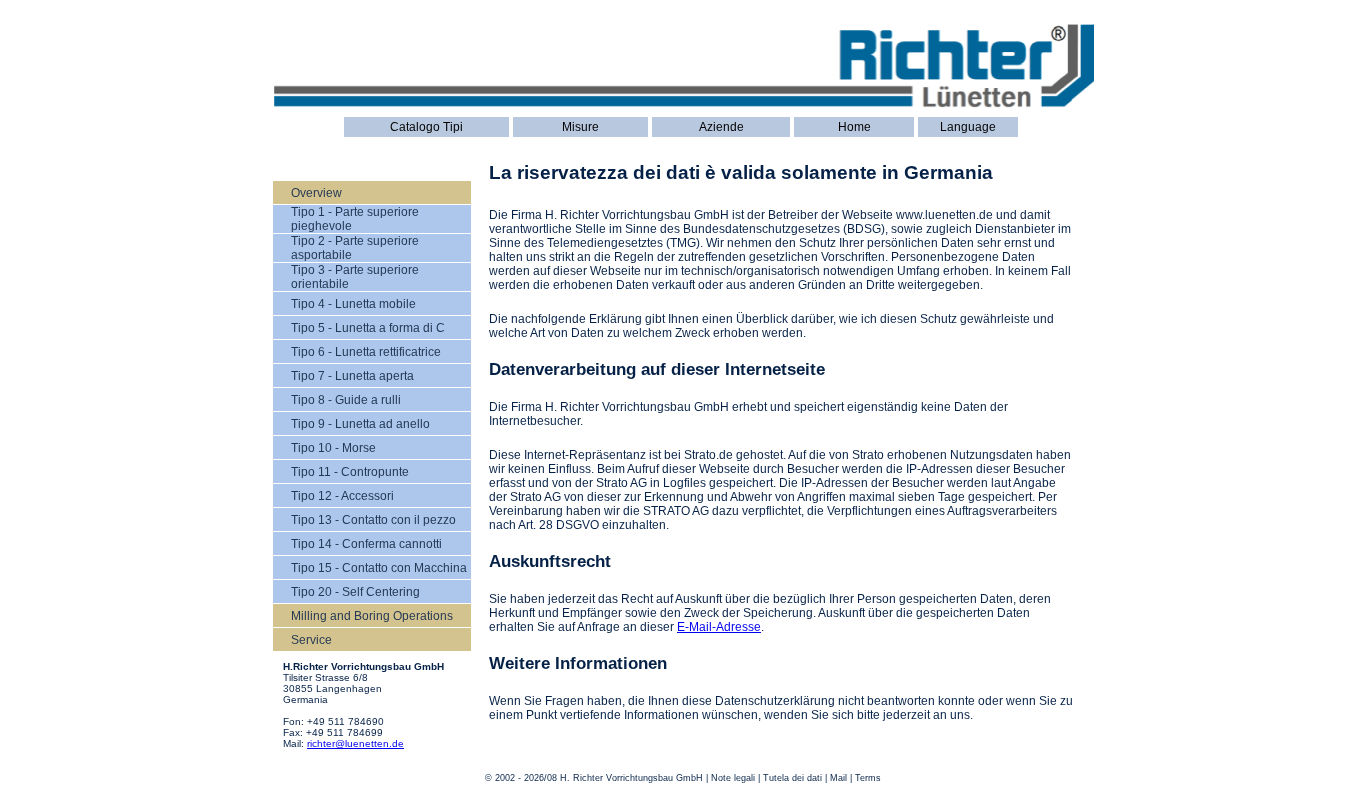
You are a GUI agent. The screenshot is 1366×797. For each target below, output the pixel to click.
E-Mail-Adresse (719, 627)
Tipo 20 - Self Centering (355, 592)
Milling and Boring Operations (372, 616)
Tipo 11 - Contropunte (350, 472)
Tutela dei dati (792, 778)
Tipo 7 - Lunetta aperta (352, 376)
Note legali (733, 778)
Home (854, 127)
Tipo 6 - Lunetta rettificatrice (366, 352)
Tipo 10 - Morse (333, 448)
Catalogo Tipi (426, 127)
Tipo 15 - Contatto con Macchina (379, 568)
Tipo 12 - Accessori (342, 496)
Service (311, 640)
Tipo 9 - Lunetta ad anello (360, 424)
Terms (868, 778)
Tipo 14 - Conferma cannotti (366, 544)
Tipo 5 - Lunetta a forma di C (368, 328)
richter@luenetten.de (355, 743)
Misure (580, 127)
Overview (316, 193)
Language (968, 127)
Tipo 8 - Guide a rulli (346, 400)
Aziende (721, 127)
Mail (838, 778)
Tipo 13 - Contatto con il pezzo (373, 520)
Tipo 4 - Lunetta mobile (353, 304)
